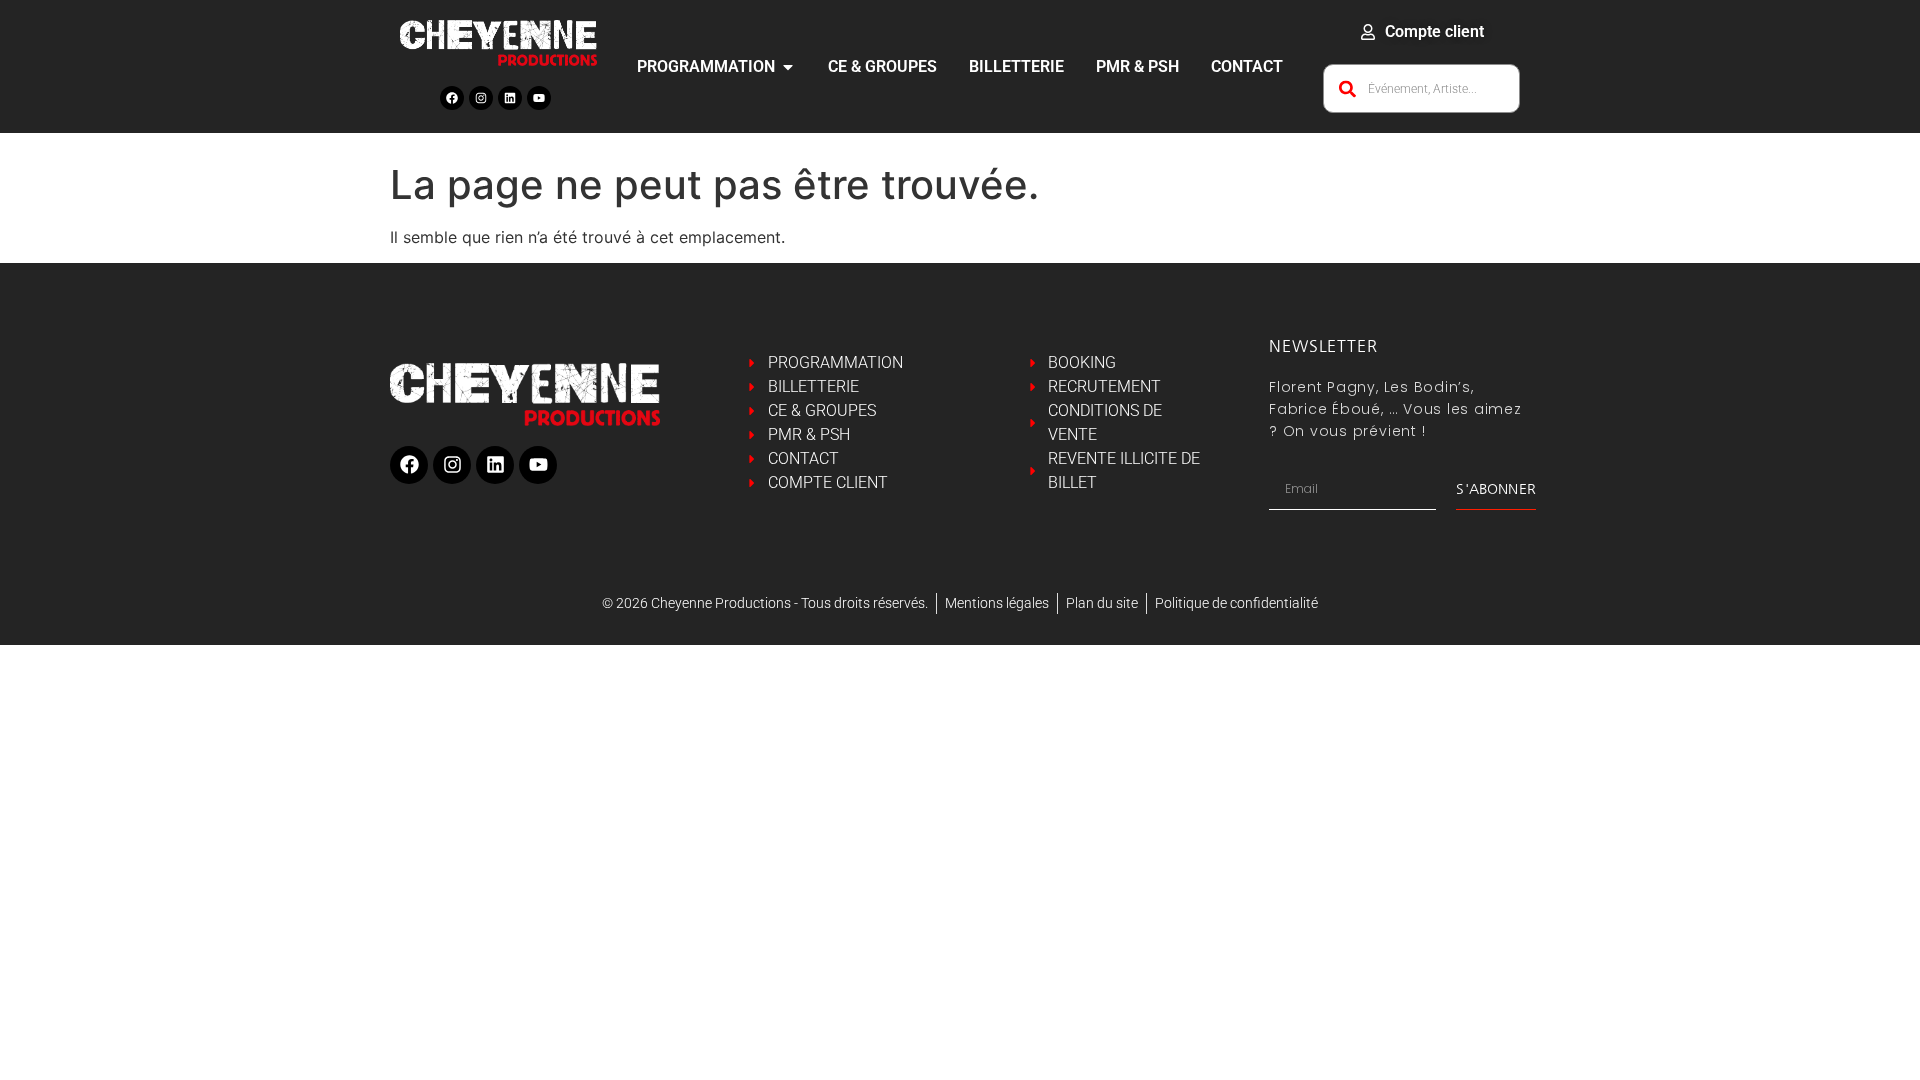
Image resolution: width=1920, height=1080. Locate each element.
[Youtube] (539, 98)
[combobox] (1421, 88)
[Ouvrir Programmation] (788, 67)
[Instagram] (481, 98)
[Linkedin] (510, 98)
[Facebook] (452, 98)
